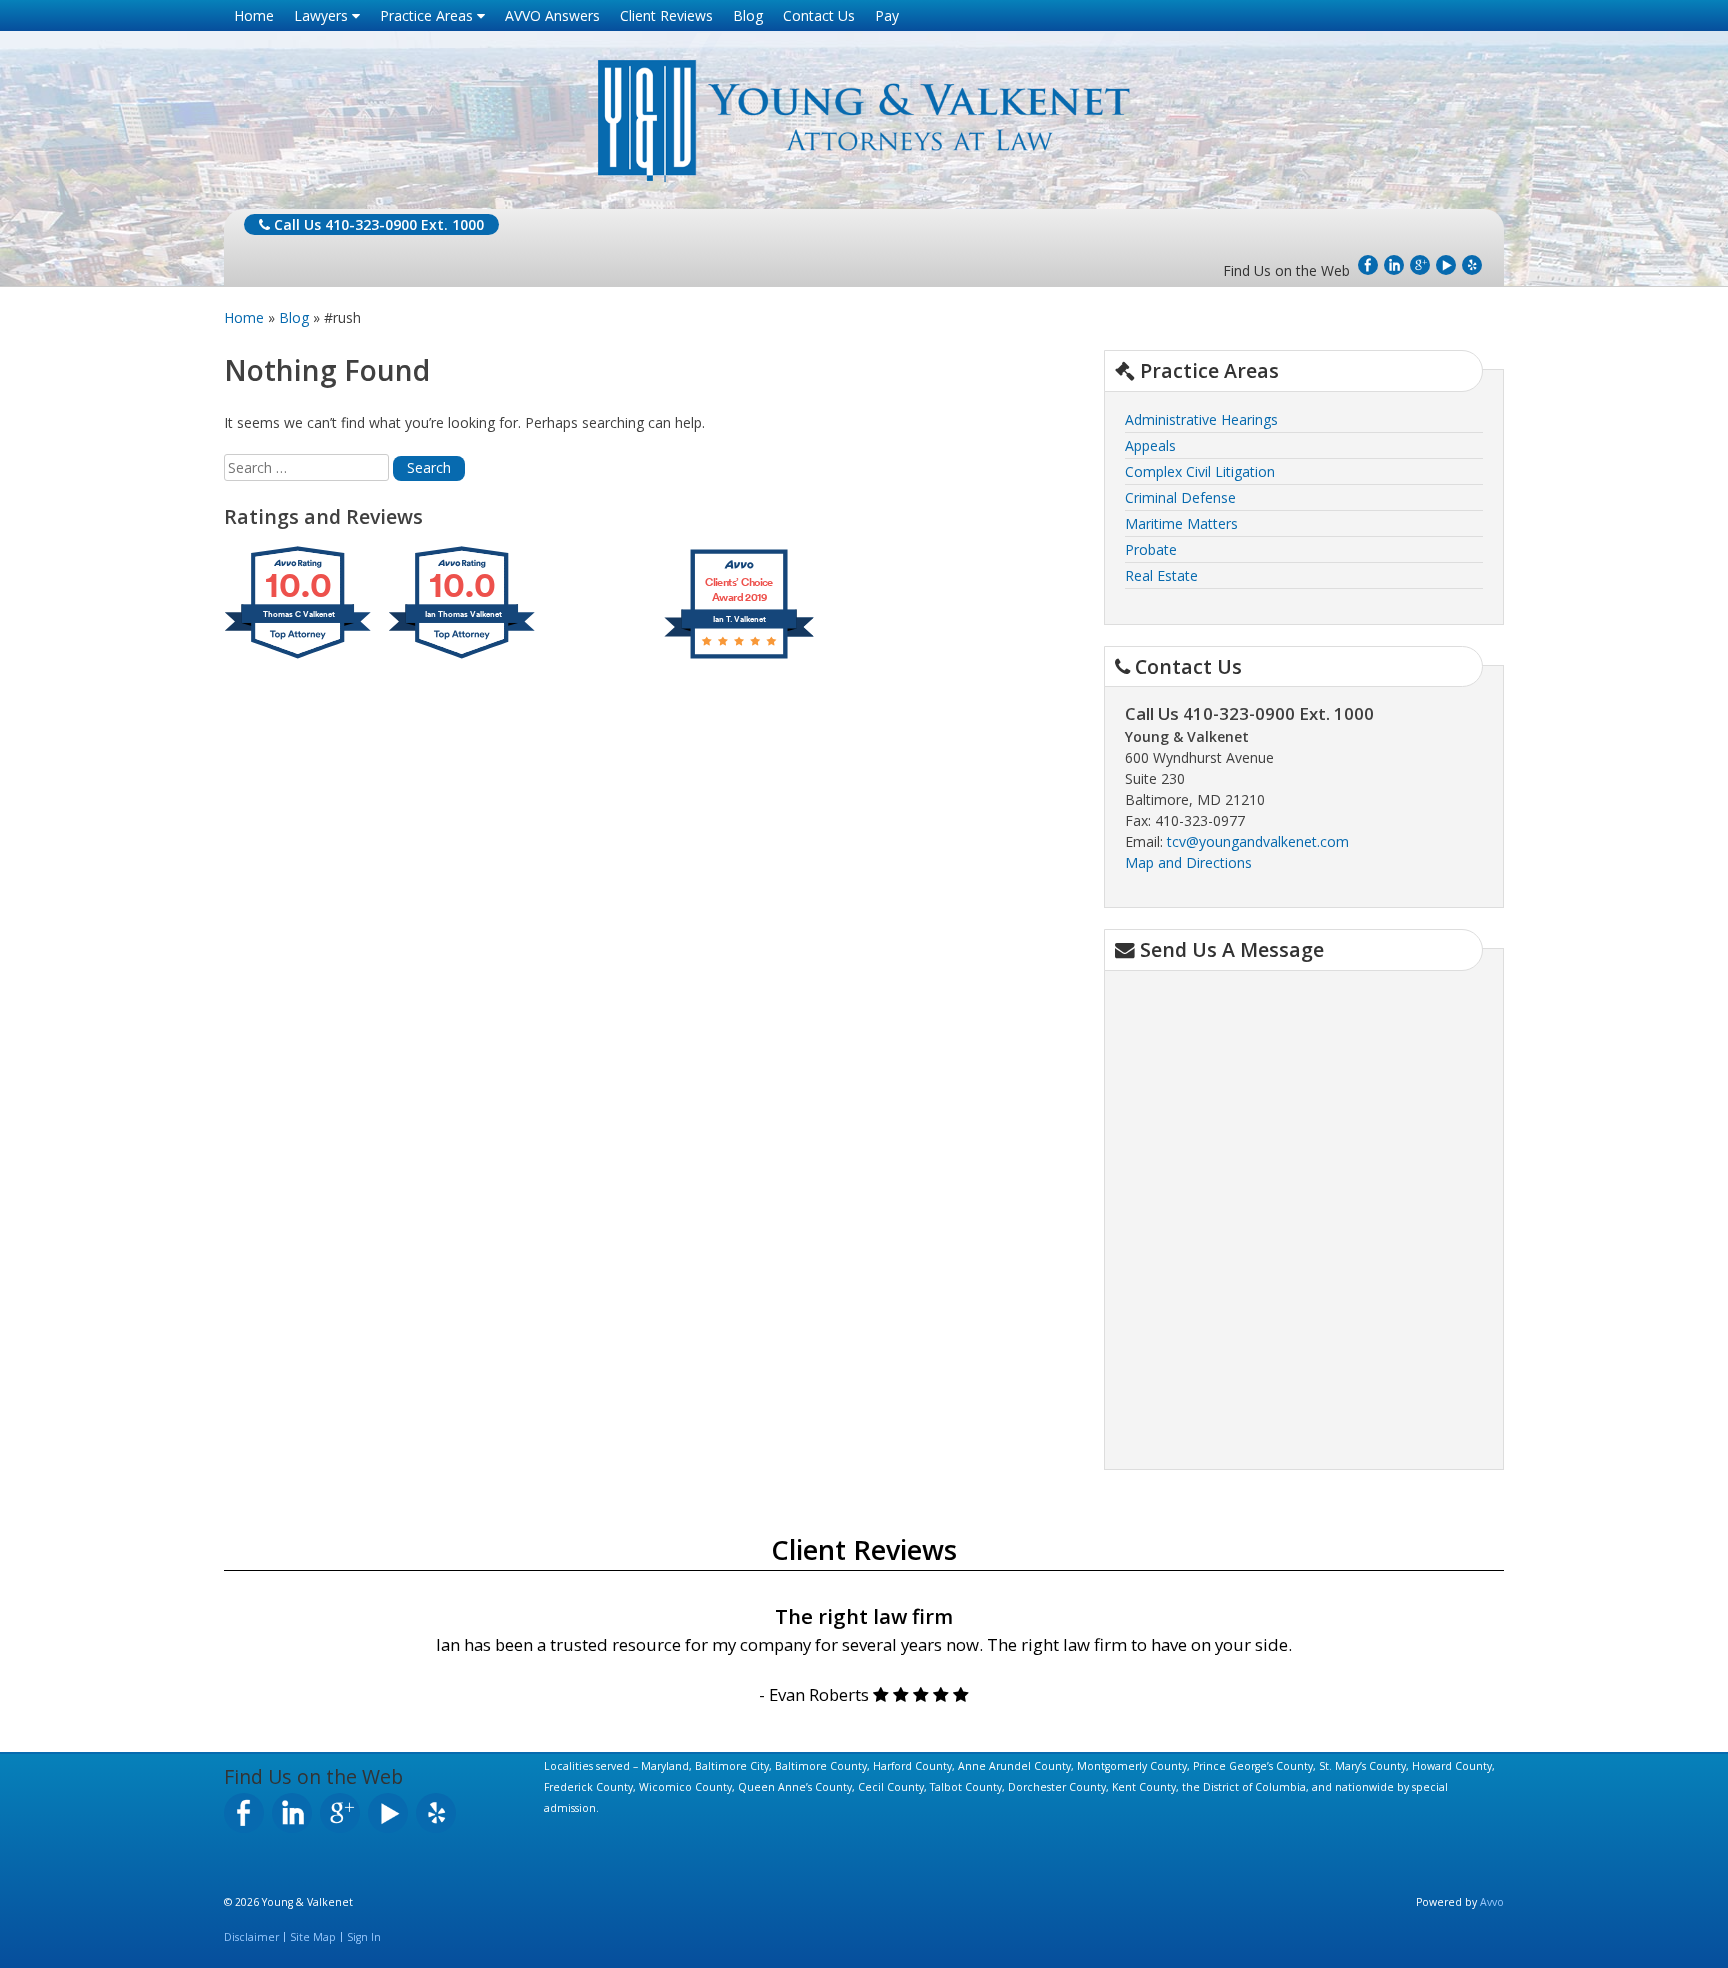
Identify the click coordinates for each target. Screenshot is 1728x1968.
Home (254, 15)
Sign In (364, 1937)
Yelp (1472, 265)
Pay (887, 15)
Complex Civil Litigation (1200, 471)
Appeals (1150, 445)
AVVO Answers (552, 15)
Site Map (313, 1937)
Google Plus (1420, 265)
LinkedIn (1394, 265)
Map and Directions (1188, 862)
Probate (1151, 549)
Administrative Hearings (1201, 419)
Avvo (1492, 1902)
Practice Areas (428, 15)
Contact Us (819, 15)
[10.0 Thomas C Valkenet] (299, 658)
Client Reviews (666, 15)
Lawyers (323, 15)
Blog (748, 15)
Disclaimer (251, 1937)
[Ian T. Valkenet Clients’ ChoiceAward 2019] (739, 658)
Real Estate (1161, 575)
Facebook (1368, 265)
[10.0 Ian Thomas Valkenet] (463, 658)
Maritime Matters (1181, 523)
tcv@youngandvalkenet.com (1258, 841)
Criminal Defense (1180, 497)
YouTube (1446, 265)
